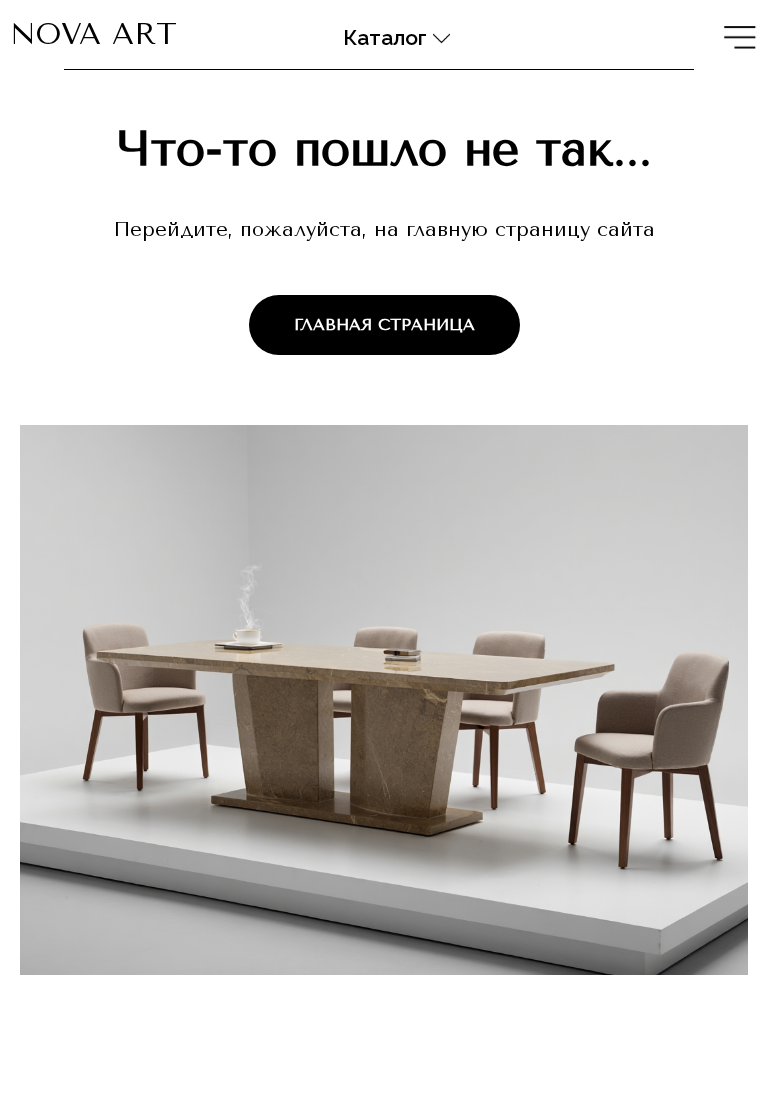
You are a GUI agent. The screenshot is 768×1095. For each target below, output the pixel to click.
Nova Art (93, 34)
